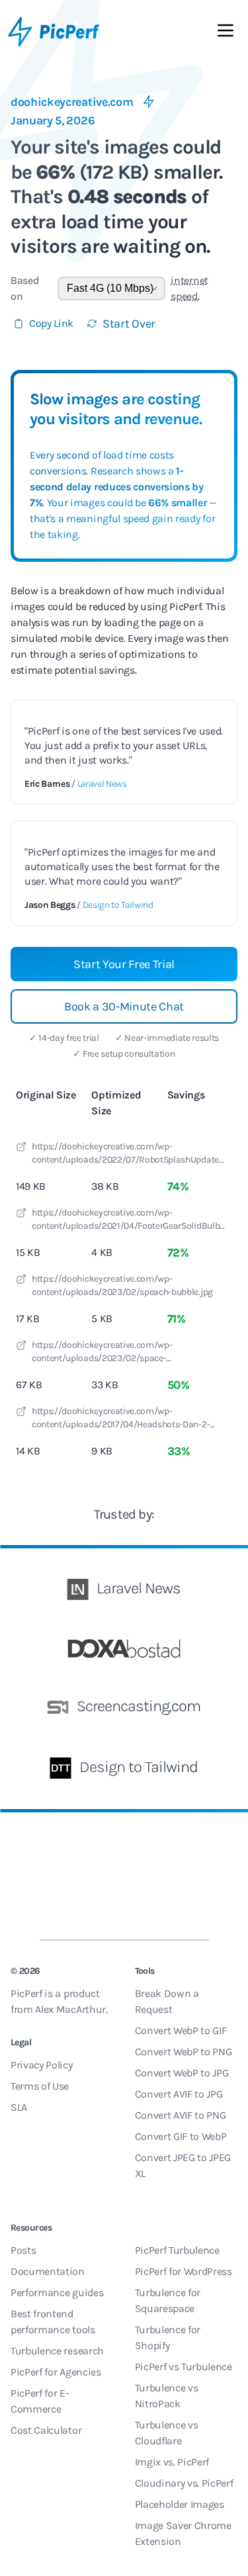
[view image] (21, 1149)
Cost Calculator (46, 2430)
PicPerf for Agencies (56, 2372)
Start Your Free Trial (124, 964)
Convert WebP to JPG (182, 2073)
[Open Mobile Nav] (226, 33)
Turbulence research (57, 2351)
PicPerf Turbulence (177, 2250)
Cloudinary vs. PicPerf (184, 2483)
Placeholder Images (180, 2504)
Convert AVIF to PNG (181, 2115)
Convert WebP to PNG (184, 2052)
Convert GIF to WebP (181, 2136)
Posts (23, 2250)
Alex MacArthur (70, 2009)
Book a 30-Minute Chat (124, 1006)
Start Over (129, 324)
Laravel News (102, 784)
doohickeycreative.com (72, 102)
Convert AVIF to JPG (179, 2094)
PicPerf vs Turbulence (184, 2367)
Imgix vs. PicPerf (172, 2462)
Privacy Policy (42, 2065)
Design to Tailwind (118, 905)
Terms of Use (40, 2086)
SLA (19, 2107)
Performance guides (57, 2292)
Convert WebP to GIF (181, 2030)
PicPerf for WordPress (184, 2271)
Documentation (48, 2271)
